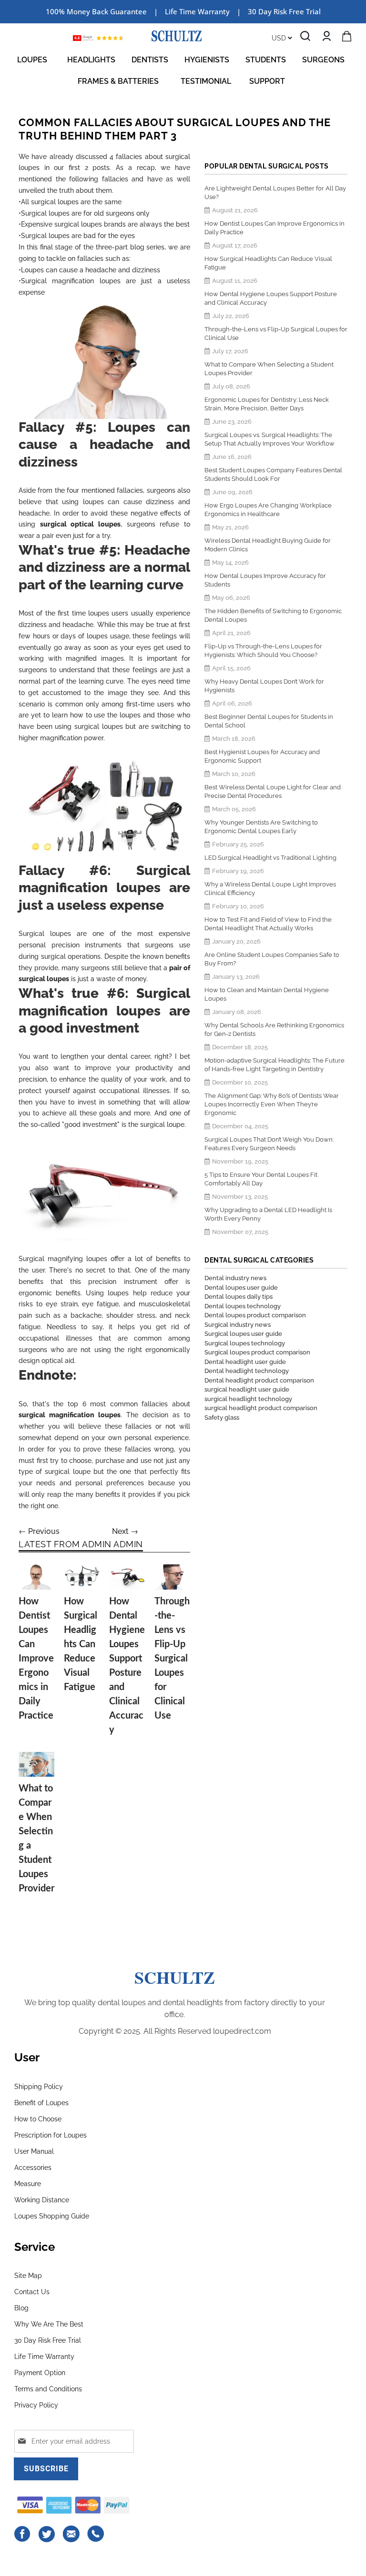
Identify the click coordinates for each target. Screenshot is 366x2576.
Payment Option (40, 2373)
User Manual (34, 2151)
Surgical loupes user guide (243, 1334)
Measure (28, 2184)
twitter (47, 2534)
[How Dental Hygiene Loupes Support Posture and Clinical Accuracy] (127, 1577)
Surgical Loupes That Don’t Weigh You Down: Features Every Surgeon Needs (269, 1144)
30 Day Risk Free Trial (284, 11)
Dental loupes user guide (241, 1288)
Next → (125, 1531)
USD (280, 38)
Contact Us (32, 2292)
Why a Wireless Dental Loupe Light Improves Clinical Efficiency (270, 889)
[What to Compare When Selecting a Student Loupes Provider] (36, 1765)
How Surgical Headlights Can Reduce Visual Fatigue (81, 1644)
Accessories (33, 2168)
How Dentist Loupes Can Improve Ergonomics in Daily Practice (36, 1659)
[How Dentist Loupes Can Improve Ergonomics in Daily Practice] (36, 1577)
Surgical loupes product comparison (257, 1352)
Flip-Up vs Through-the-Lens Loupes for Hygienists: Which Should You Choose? (263, 651)
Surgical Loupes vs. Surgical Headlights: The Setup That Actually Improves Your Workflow (269, 439)
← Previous (39, 1531)
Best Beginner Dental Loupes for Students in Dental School (269, 721)
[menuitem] (34, 60)
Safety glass (222, 1417)
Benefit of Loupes (41, 2103)
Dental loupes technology (243, 1306)
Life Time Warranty (44, 2357)
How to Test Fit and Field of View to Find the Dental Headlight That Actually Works (268, 924)
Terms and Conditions (48, 2389)
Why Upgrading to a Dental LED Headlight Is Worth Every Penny (268, 1214)
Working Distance (42, 2200)
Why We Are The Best (49, 2324)
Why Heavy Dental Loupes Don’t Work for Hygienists (264, 686)
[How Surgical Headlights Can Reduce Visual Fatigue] (82, 1577)
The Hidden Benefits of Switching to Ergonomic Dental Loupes (273, 615)
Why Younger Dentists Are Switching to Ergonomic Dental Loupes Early (261, 827)
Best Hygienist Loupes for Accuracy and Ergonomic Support (262, 756)
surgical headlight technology (248, 1399)
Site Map (28, 2276)
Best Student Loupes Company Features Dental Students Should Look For (273, 474)
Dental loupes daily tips (239, 1297)
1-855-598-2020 (96, 2534)
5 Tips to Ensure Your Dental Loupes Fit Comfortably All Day (261, 1179)
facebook (23, 2534)
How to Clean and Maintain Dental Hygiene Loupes (267, 994)
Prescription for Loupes (51, 2135)
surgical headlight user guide (247, 1389)
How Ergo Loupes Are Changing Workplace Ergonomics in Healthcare (268, 510)
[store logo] (177, 36)
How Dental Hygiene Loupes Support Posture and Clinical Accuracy (271, 298)
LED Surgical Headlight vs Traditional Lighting (270, 858)
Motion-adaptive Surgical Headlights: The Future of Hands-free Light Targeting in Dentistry (274, 1065)
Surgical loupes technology (245, 1343)
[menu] (183, 70)
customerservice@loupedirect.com (71, 2534)
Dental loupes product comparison (255, 1315)
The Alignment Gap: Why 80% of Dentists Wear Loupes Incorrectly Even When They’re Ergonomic (272, 1104)
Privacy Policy (36, 2405)
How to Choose (38, 2119)
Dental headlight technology (247, 1371)
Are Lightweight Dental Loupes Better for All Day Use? (275, 193)
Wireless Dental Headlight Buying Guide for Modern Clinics (268, 545)
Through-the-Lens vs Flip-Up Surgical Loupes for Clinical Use (172, 1659)
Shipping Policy (39, 2087)
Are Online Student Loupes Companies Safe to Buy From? (272, 959)
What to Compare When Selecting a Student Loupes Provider (269, 369)
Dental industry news (235, 1278)
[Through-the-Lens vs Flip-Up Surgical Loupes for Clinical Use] (172, 1577)
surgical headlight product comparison (261, 1408)
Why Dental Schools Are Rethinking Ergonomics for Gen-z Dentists (274, 1029)
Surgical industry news (238, 1325)
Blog (21, 2308)
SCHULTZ (175, 1977)
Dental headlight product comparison (259, 1380)
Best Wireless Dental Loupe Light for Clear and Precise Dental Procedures (273, 791)
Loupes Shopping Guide (52, 2216)
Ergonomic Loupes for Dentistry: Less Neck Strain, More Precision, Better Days (267, 404)
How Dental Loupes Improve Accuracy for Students (265, 580)
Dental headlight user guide (245, 1362)
